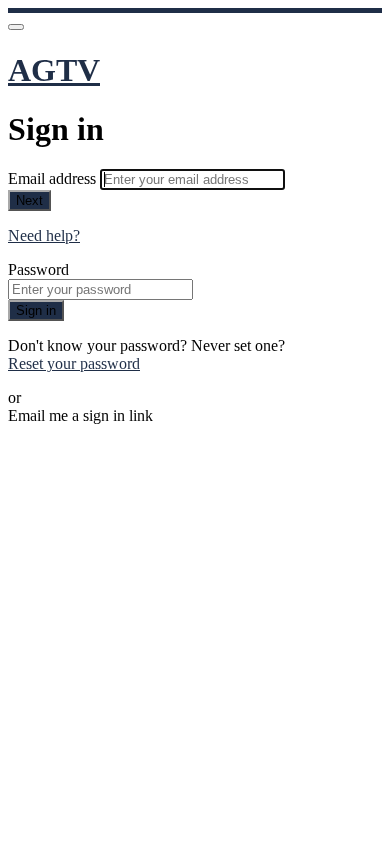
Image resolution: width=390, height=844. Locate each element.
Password (38, 269)
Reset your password (74, 363)
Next (29, 200)
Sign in (36, 310)
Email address (54, 178)
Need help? (44, 235)
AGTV (54, 70)
